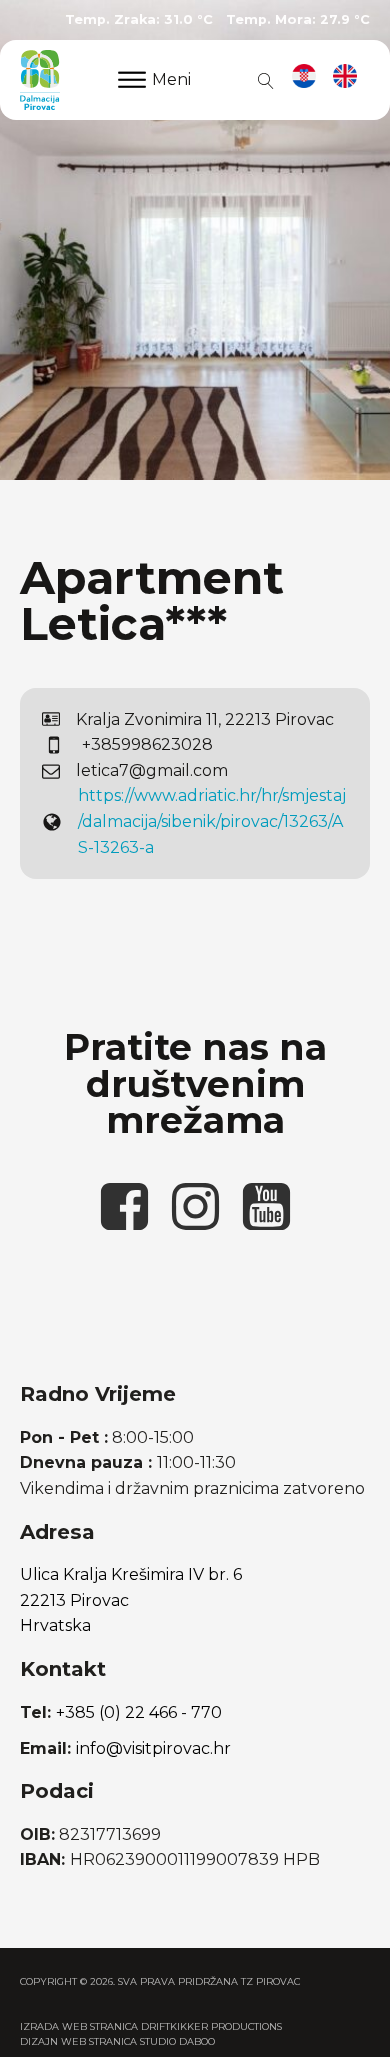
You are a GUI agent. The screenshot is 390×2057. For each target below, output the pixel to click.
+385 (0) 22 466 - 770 (139, 1712)
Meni (171, 79)
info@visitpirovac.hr (153, 1748)
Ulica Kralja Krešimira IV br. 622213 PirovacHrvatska (131, 1600)
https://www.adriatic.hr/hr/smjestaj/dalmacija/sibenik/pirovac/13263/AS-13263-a (212, 821)
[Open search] (262, 80)
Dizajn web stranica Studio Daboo (117, 2041)
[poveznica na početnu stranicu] (40, 80)
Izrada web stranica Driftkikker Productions (151, 2026)
